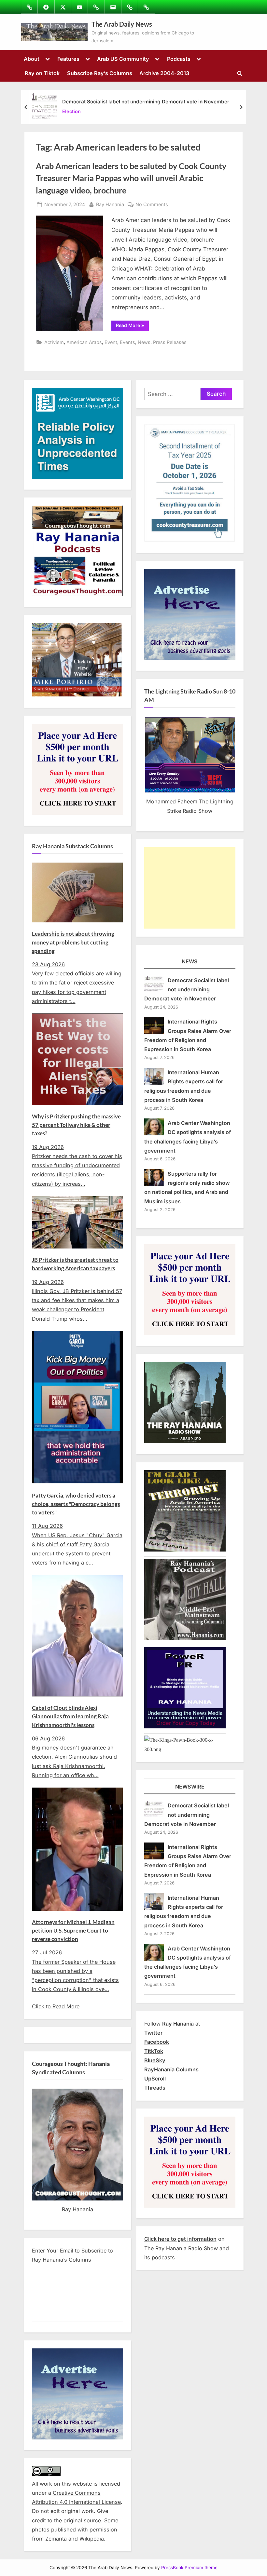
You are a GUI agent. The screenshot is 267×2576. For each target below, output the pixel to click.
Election (71, 111)
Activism (54, 342)
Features (68, 59)
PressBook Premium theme (189, 2568)
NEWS (190, 961)
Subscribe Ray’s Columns (100, 73)
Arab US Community (123, 59)
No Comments (152, 205)
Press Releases (170, 342)
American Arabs (84, 342)
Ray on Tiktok (42, 73)
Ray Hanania (110, 204)
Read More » (132, 326)
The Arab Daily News (122, 24)
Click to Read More (56, 2006)
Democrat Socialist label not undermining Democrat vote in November (146, 102)
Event (111, 342)
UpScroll (155, 2079)
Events (127, 342)
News (144, 342)
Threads (155, 2088)
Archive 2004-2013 (164, 73)
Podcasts (179, 59)
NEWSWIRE (190, 1787)
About (32, 59)
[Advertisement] (190, 888)
